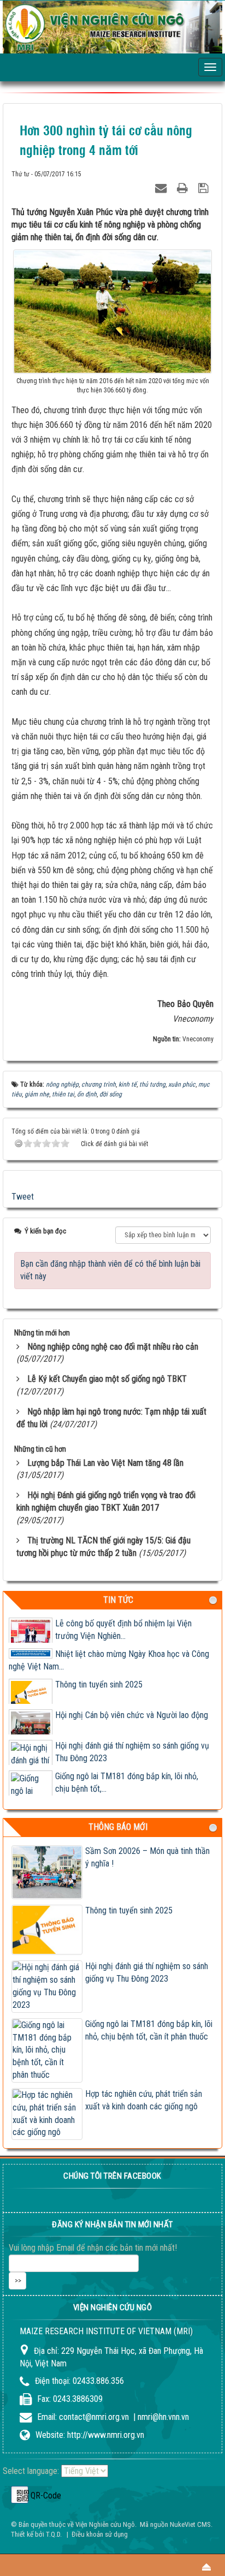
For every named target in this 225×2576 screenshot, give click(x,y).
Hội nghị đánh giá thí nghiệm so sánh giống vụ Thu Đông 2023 (147, 1972)
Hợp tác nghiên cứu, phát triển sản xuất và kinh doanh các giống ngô (144, 2100)
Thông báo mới (118, 1827)
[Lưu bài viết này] (205, 186)
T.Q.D (53, 2534)
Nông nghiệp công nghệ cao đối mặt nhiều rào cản (113, 1347)
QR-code (20, 2495)
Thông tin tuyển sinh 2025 (99, 1684)
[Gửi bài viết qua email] (162, 186)
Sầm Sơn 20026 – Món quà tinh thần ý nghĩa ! (147, 1857)
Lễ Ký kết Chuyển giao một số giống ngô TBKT (107, 1379)
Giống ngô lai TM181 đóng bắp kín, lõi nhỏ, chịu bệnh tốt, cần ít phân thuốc (149, 2030)
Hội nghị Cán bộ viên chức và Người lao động (132, 1715)
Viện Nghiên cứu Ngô (105, 2524)
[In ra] (184, 186)
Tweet (23, 1197)
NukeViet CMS (190, 2524)
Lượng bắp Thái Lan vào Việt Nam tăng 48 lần (105, 1463)
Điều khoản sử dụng (100, 2534)
